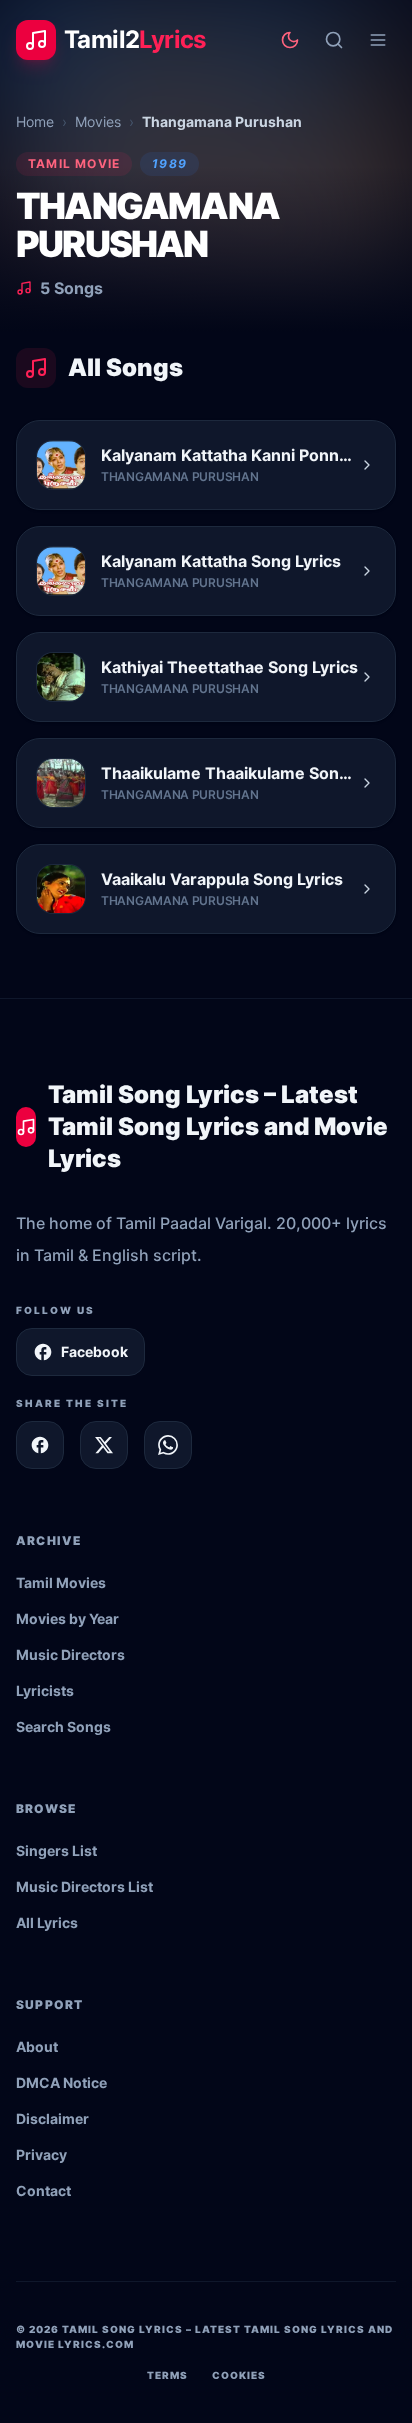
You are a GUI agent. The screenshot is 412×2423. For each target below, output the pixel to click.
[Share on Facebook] (40, 1445)
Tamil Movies (61, 1582)
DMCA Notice (61, 2082)
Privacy (41, 2154)
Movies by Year (67, 1618)
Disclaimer (52, 2118)
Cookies (239, 2375)
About (37, 2046)
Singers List (56, 1850)
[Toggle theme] (290, 40)
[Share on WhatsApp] (168, 1445)
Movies (98, 121)
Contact (43, 2190)
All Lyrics (47, 1922)
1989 (169, 163)
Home (35, 121)
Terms (167, 2375)
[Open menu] (378, 40)
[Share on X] (104, 1445)
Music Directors (70, 1654)
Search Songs (63, 1726)
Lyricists (45, 1690)
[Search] (334, 40)
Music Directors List (84, 1886)
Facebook (94, 1351)
